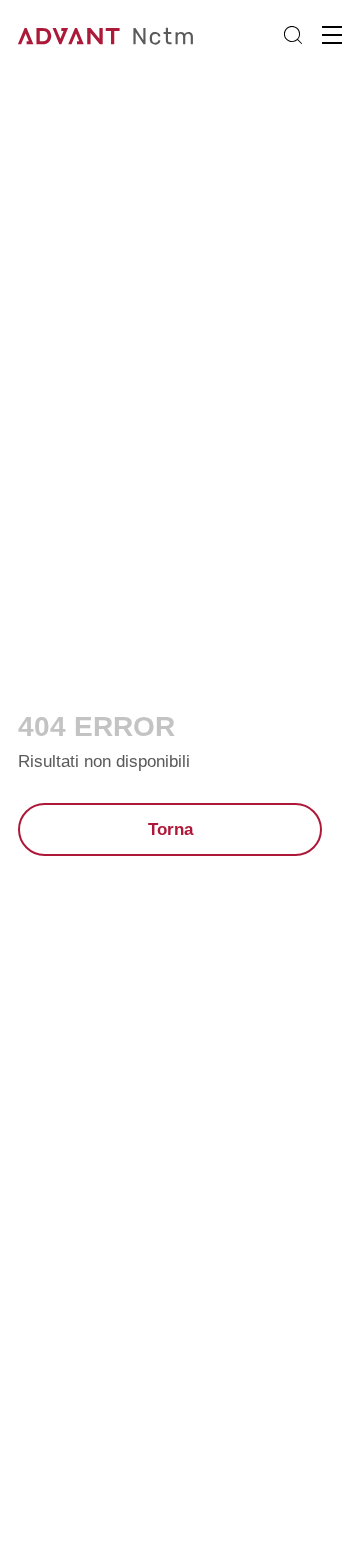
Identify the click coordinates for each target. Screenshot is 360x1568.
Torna (170, 829)
